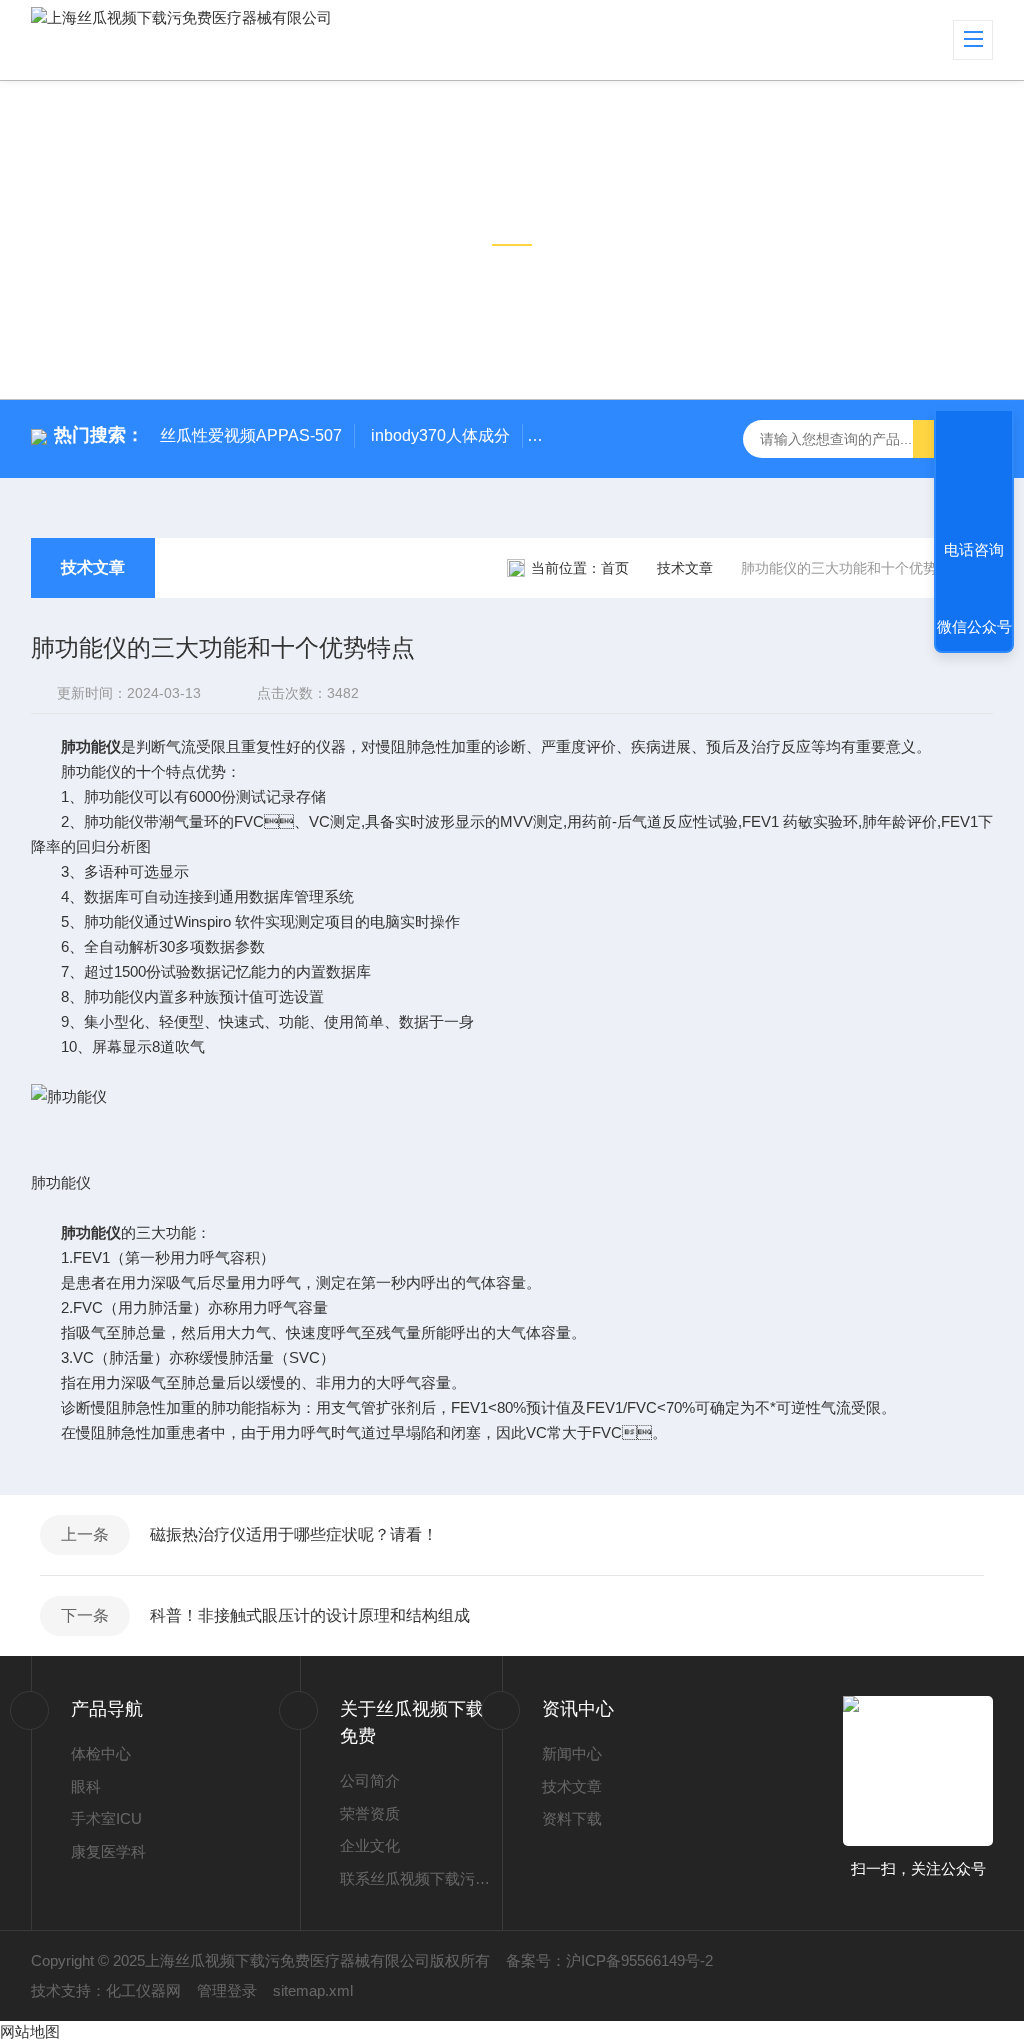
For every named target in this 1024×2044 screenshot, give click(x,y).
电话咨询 (974, 549)
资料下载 (572, 1818)
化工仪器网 (143, 1990)
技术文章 (93, 567)
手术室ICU (106, 1818)
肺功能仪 (91, 746)
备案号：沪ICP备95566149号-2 (609, 1960)
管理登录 (227, 1990)
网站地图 (30, 2031)
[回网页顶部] (974, 476)
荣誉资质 (370, 1813)
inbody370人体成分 (440, 435)
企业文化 (370, 1845)
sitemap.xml (313, 1990)
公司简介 (370, 1780)
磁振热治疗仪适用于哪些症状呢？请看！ (294, 1534)
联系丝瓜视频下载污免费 (421, 1878)
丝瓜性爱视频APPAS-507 (251, 435)
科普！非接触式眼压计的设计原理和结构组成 (310, 1615)
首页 (615, 568)
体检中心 (101, 1753)
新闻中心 (572, 1753)
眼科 (86, 1786)
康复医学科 (108, 1851)
